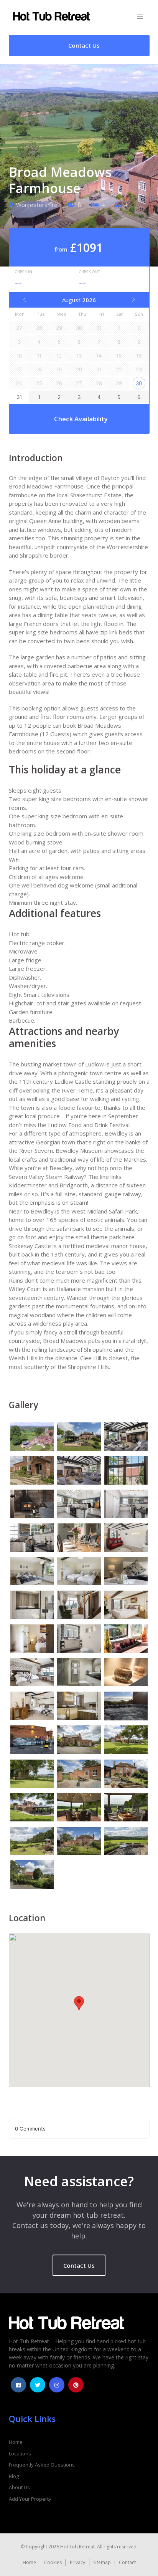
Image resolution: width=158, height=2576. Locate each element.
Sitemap (102, 2562)
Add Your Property (30, 2499)
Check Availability (81, 419)
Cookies (53, 2562)
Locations (20, 2453)
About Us (19, 2487)
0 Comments (30, 2129)
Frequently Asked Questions (42, 2465)
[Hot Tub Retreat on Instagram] (57, 2385)
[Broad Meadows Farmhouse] (32, 1438)
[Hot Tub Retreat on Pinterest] (76, 2385)
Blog (14, 2476)
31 (19, 397)
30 (139, 383)
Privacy (77, 2562)
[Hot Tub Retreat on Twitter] (38, 2385)
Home (16, 2442)
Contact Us (79, 2265)
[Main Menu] (140, 17)
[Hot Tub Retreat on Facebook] (18, 2385)
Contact (127, 2562)
